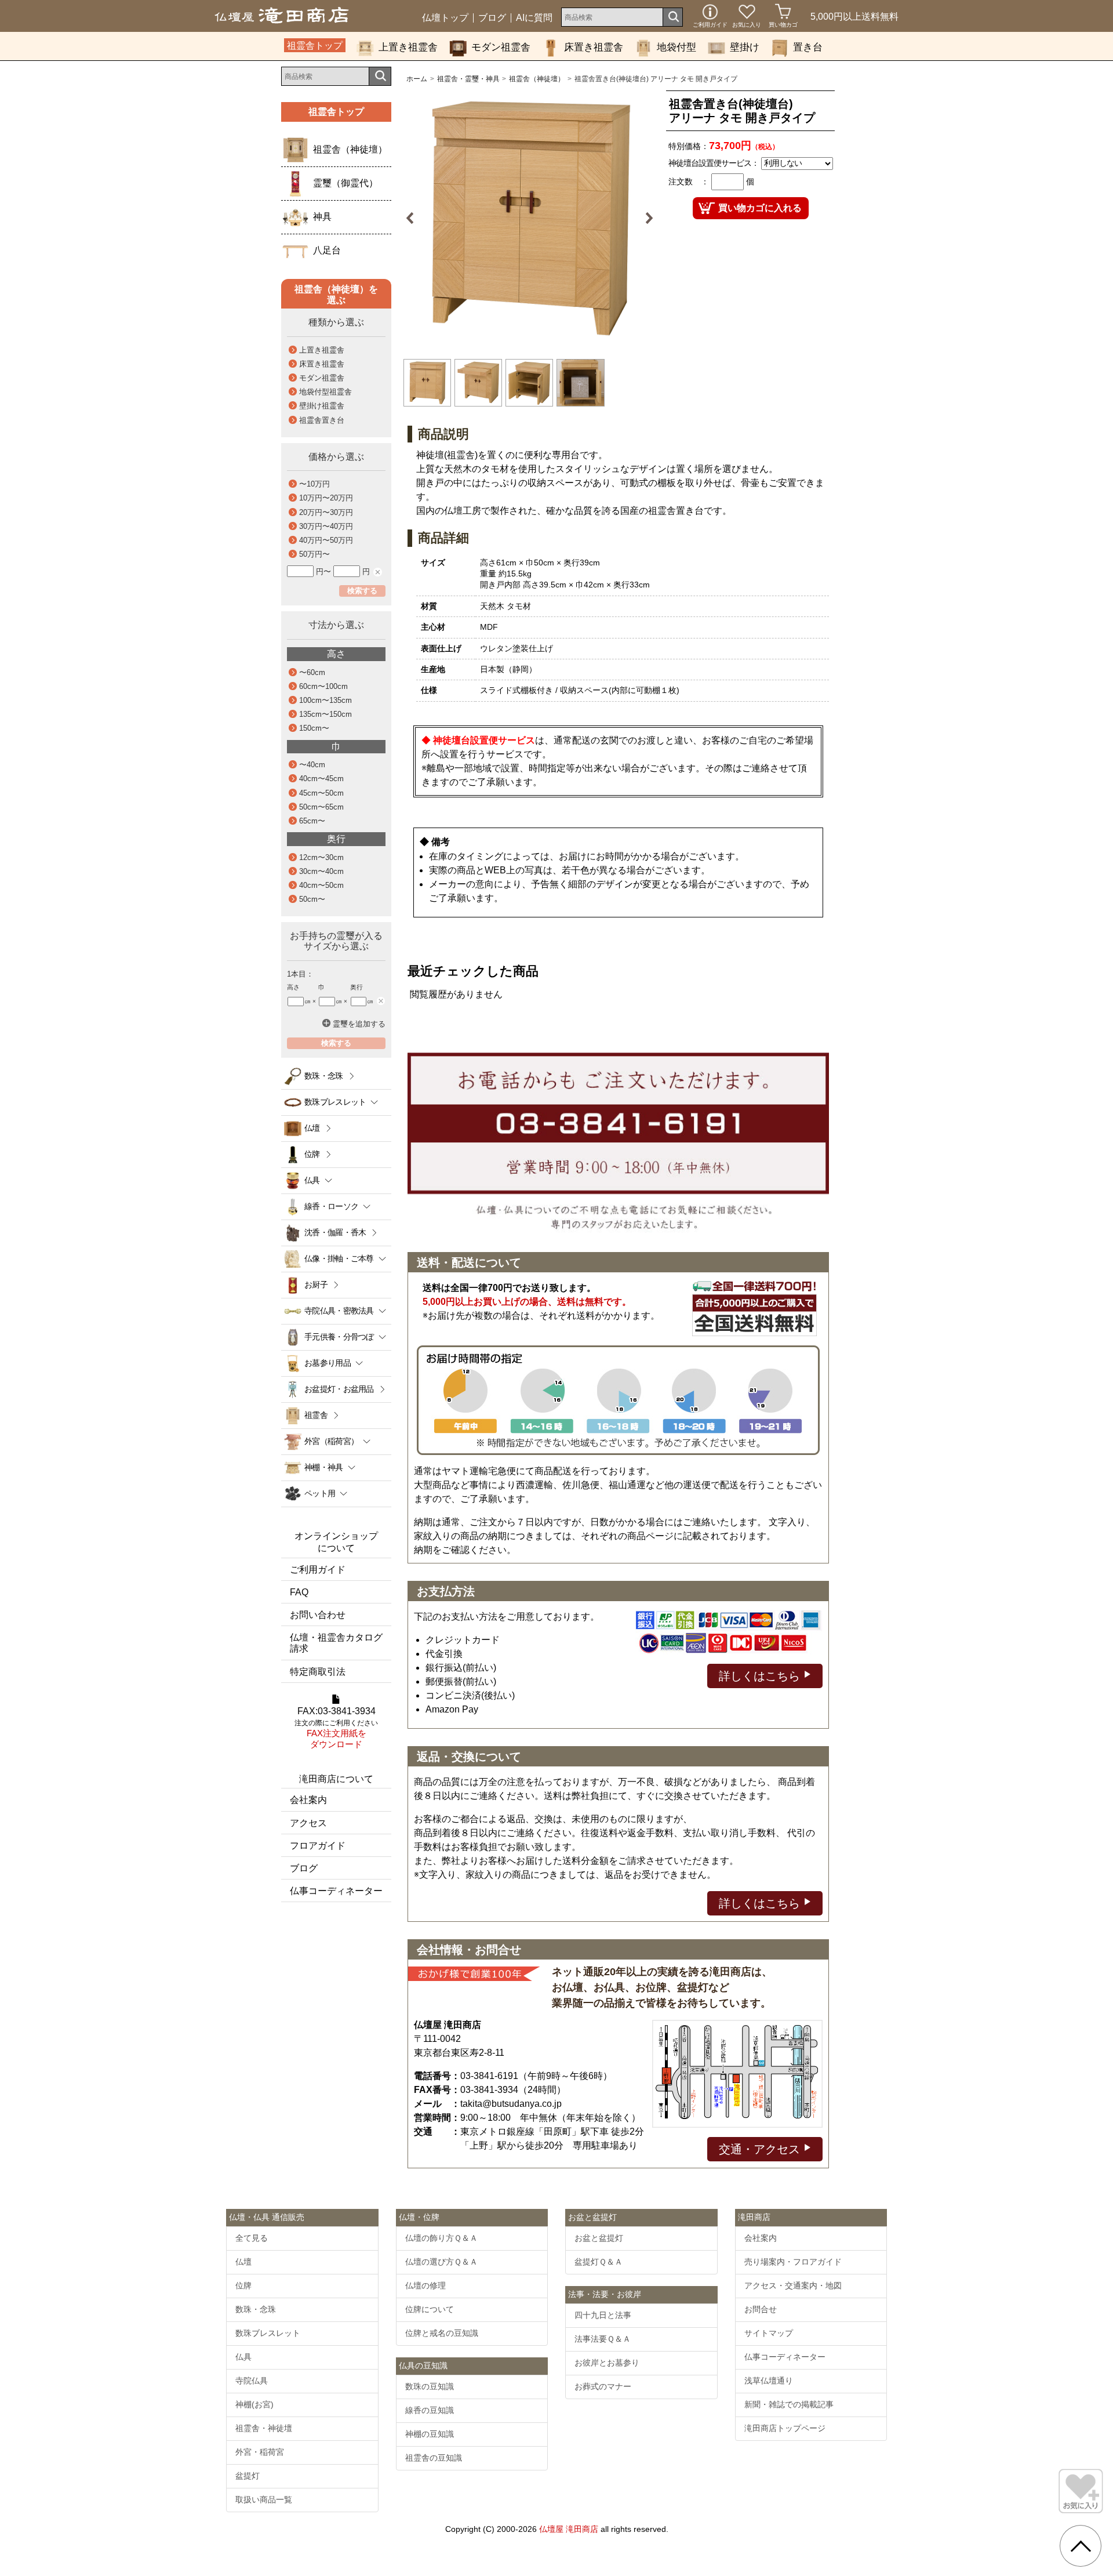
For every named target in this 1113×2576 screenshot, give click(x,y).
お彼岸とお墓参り (607, 2363)
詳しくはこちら (761, 1676)
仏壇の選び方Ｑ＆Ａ (441, 2262)
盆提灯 (248, 2476)
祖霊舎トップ (315, 46)
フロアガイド (318, 1846)
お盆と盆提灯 (599, 2238)
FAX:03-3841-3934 (336, 1728)
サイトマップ (769, 2333)
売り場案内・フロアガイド (793, 2262)
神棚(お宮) (254, 2404)
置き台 (808, 47)
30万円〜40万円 (326, 526)
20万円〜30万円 (326, 512)
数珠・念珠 (324, 1076)
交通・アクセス (761, 2149)
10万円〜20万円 (326, 498)
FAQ (299, 1592)
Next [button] (645, 218)
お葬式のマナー (603, 2386)
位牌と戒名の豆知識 (442, 2333)
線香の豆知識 (430, 2410)
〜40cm (312, 765)
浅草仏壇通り (769, 2381)
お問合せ (761, 2309)
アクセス (308, 1823)
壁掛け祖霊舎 (322, 406)
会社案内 (308, 1800)
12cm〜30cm (321, 857)
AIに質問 (534, 18)
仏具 (243, 2357)
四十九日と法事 (603, 2315)
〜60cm (312, 672)
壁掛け (745, 47)
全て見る (252, 2238)
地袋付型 (676, 47)
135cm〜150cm (325, 714)
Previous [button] (414, 218)
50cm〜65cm (321, 807)
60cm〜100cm (323, 686)
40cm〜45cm (321, 779)
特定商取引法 (318, 1672)
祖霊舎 (316, 1415)
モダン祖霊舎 (501, 47)
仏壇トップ (445, 18)
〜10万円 (314, 484)
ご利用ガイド (318, 1570)
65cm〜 (312, 821)
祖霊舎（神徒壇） (537, 79)
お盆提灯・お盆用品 (339, 1389)
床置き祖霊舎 (594, 47)
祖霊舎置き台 (322, 420)
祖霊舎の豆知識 (434, 2458)
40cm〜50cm (321, 885)
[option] (530, 218)
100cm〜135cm (325, 700)
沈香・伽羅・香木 (335, 1232)
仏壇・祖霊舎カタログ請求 (336, 1643)
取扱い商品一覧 (264, 2499)
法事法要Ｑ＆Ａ (603, 2339)
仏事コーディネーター (336, 1891)
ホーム (417, 79)
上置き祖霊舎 (408, 47)
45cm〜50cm (321, 793)
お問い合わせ (318, 1615)
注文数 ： (689, 182)
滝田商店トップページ (785, 2428)
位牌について (430, 2309)
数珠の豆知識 (430, 2386)
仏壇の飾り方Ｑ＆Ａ (441, 2238)
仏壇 (312, 1128)
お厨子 (316, 1285)
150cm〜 (314, 728)
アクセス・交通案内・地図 (793, 2285)
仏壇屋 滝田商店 (569, 2529)
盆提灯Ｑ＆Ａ (599, 2262)
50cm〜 (312, 899)
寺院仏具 (252, 2381)
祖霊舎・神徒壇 (264, 2428)
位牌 (312, 1154)
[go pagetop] (1081, 2546)
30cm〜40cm (321, 871)
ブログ (492, 18)
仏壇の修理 (425, 2285)
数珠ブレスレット (268, 2333)
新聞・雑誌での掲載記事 (789, 2404)
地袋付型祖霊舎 (325, 392)
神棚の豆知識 (430, 2434)
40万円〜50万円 (326, 540)
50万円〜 (314, 554)
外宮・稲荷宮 (260, 2452)
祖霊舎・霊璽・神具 (468, 79)
